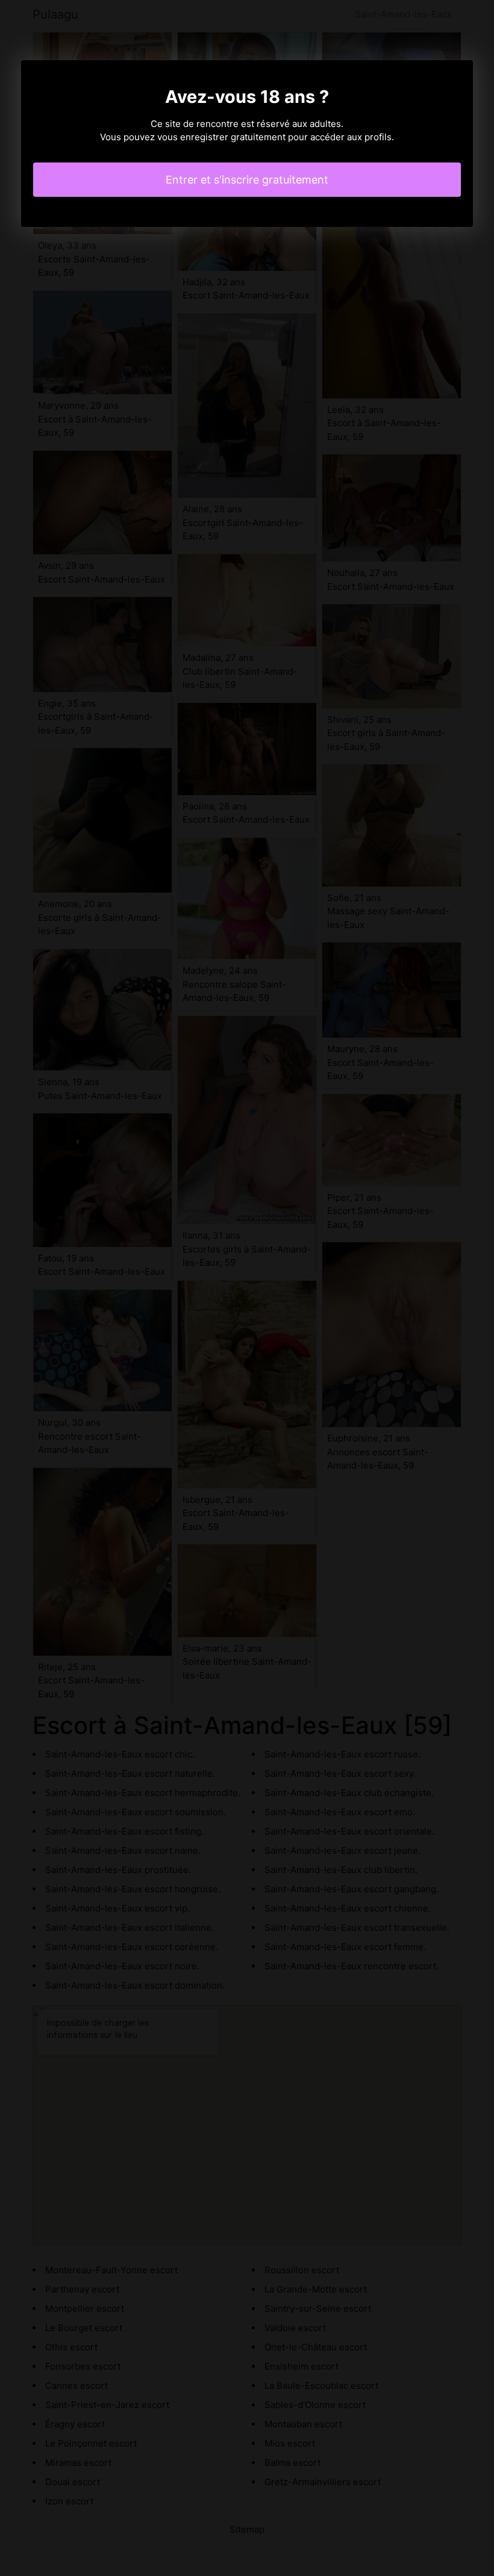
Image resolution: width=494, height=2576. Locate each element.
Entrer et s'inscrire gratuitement (247, 180)
